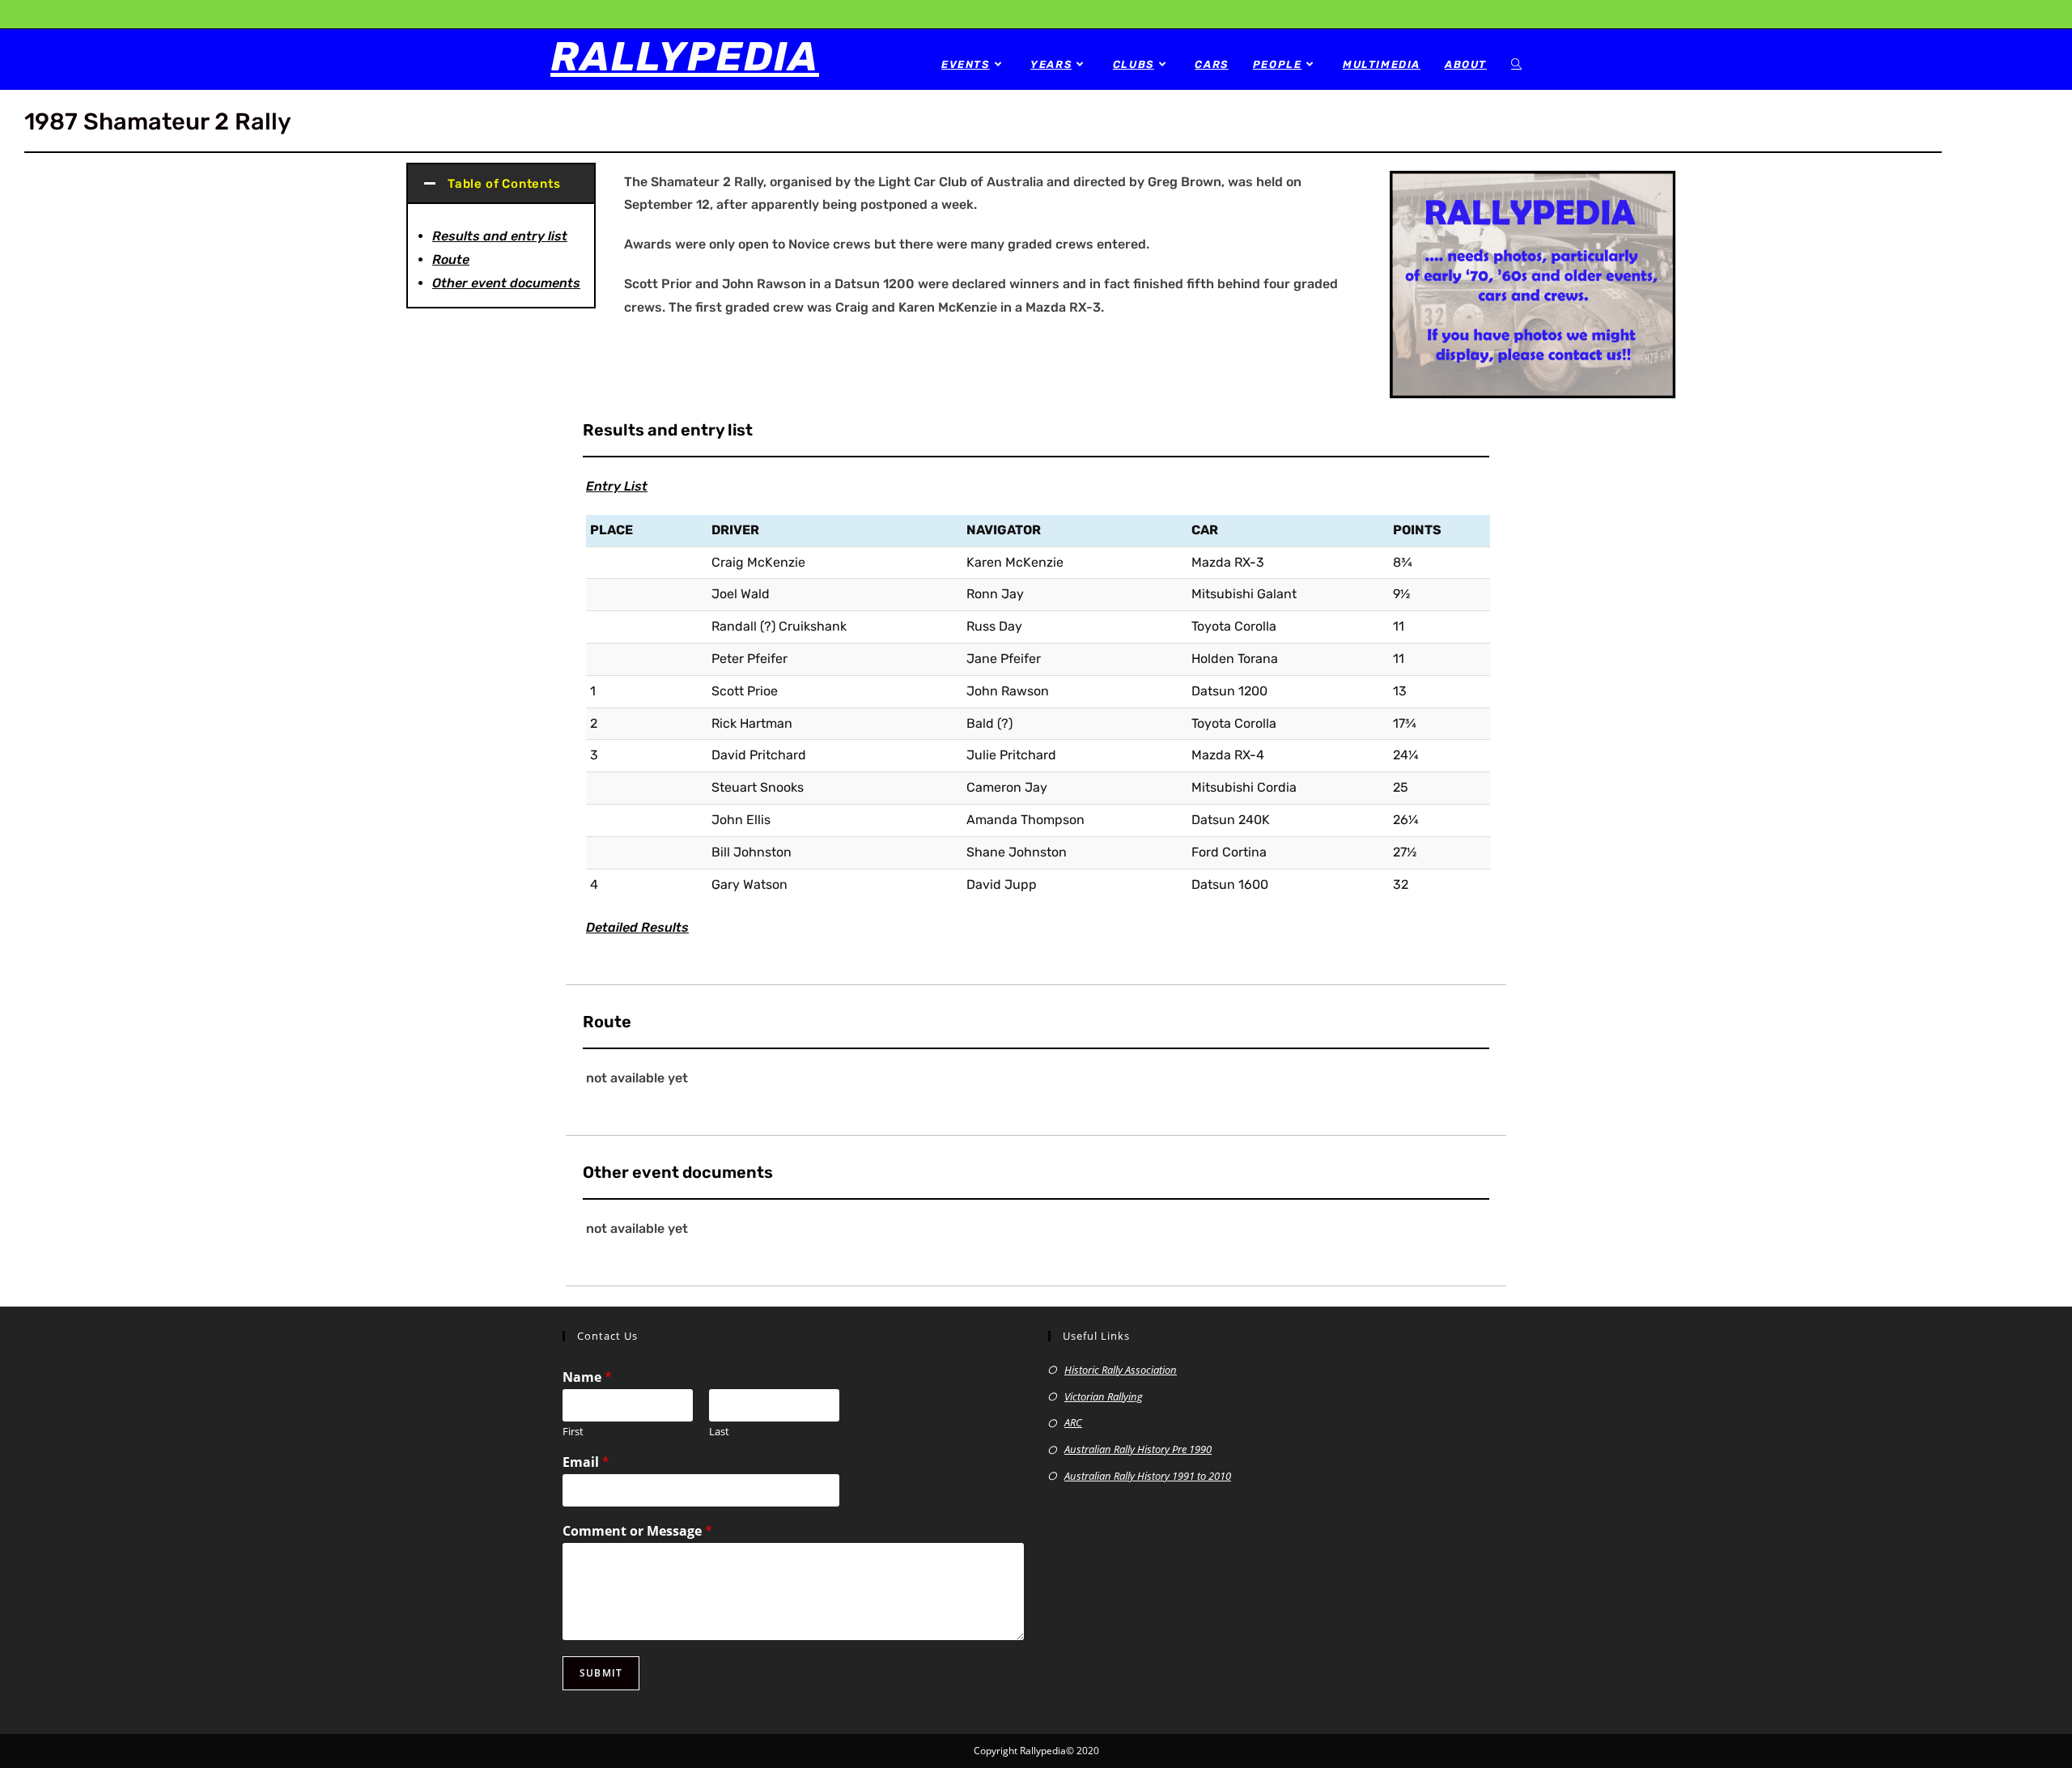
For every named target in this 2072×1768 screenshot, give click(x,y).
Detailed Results (637, 927)
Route (451, 259)
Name (587, 1377)
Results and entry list (500, 236)
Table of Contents (504, 184)
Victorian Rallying (1104, 1396)
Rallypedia (685, 57)
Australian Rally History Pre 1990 (1138, 1449)
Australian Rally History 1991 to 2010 (1148, 1476)
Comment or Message (637, 1531)
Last (719, 1432)
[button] (501, 184)
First (573, 1432)
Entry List (617, 486)
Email (586, 1462)
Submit (601, 1673)
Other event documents (506, 283)
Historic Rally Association (1121, 1370)
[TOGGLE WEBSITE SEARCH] (1516, 64)
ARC (1073, 1422)
